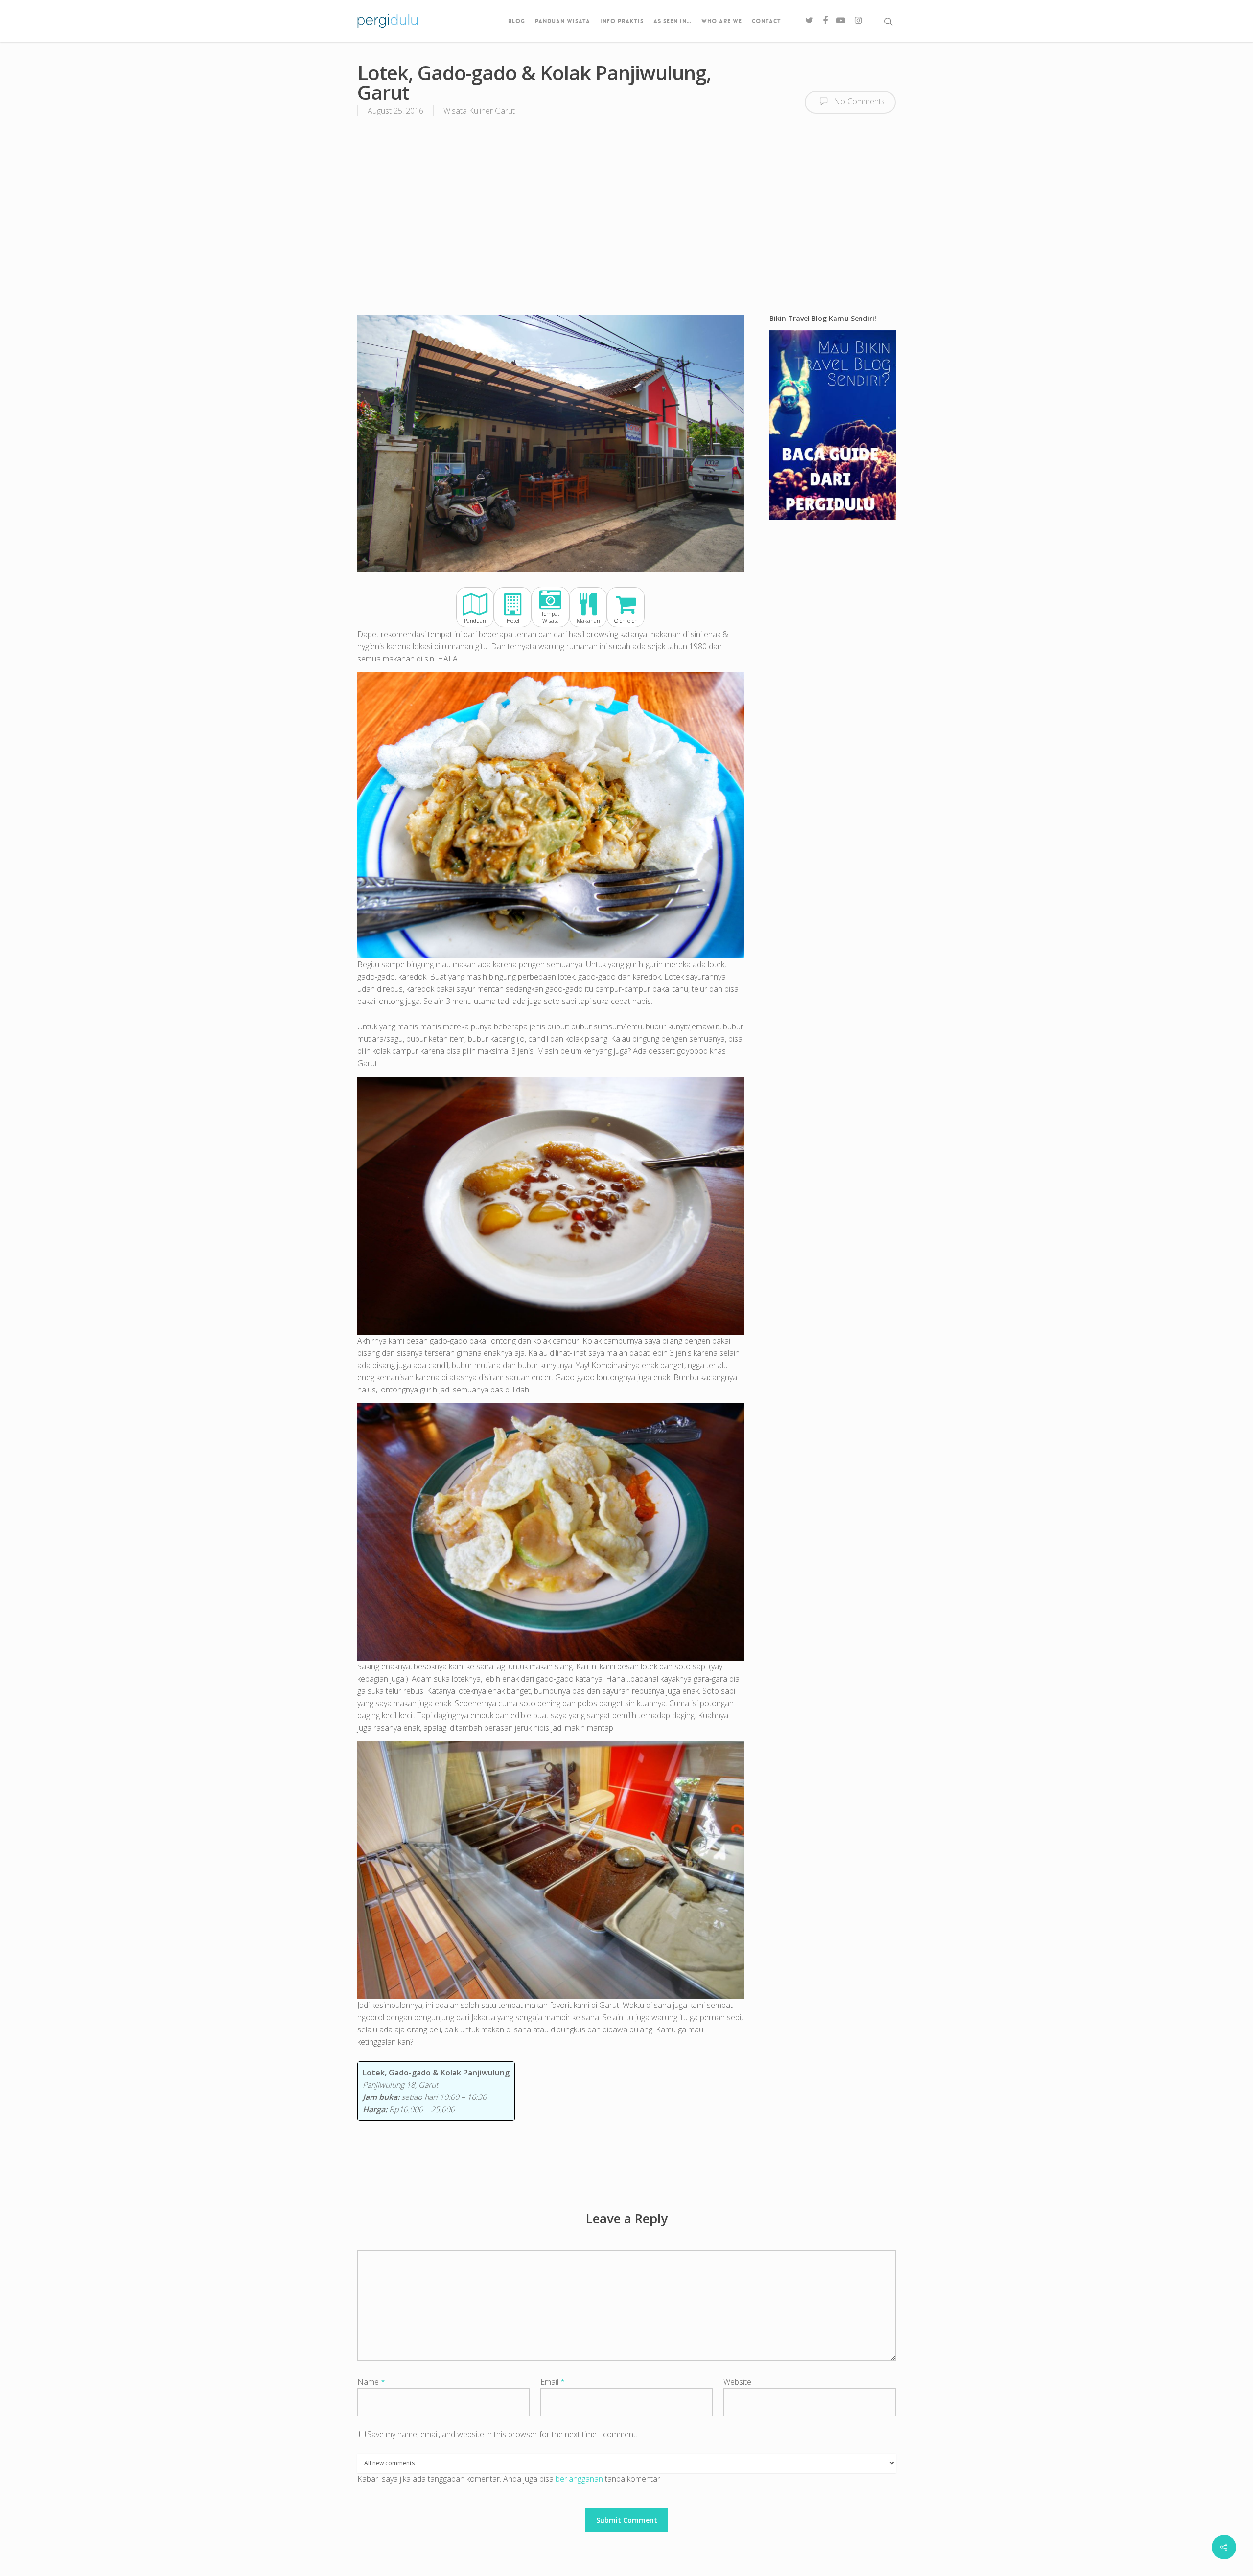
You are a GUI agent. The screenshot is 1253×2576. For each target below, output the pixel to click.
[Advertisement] (626, 227)
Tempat (550, 614)
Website (737, 2382)
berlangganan (579, 2479)
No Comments (859, 102)
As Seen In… (673, 21)
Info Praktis (622, 21)
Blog (517, 21)
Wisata (551, 621)
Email (553, 2382)
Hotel (513, 621)
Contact (766, 21)
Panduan (475, 621)
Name (371, 2382)
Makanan (588, 621)
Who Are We (722, 21)
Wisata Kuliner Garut (479, 111)
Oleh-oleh (626, 621)
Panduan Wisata (563, 21)
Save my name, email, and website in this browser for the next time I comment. (502, 2434)
